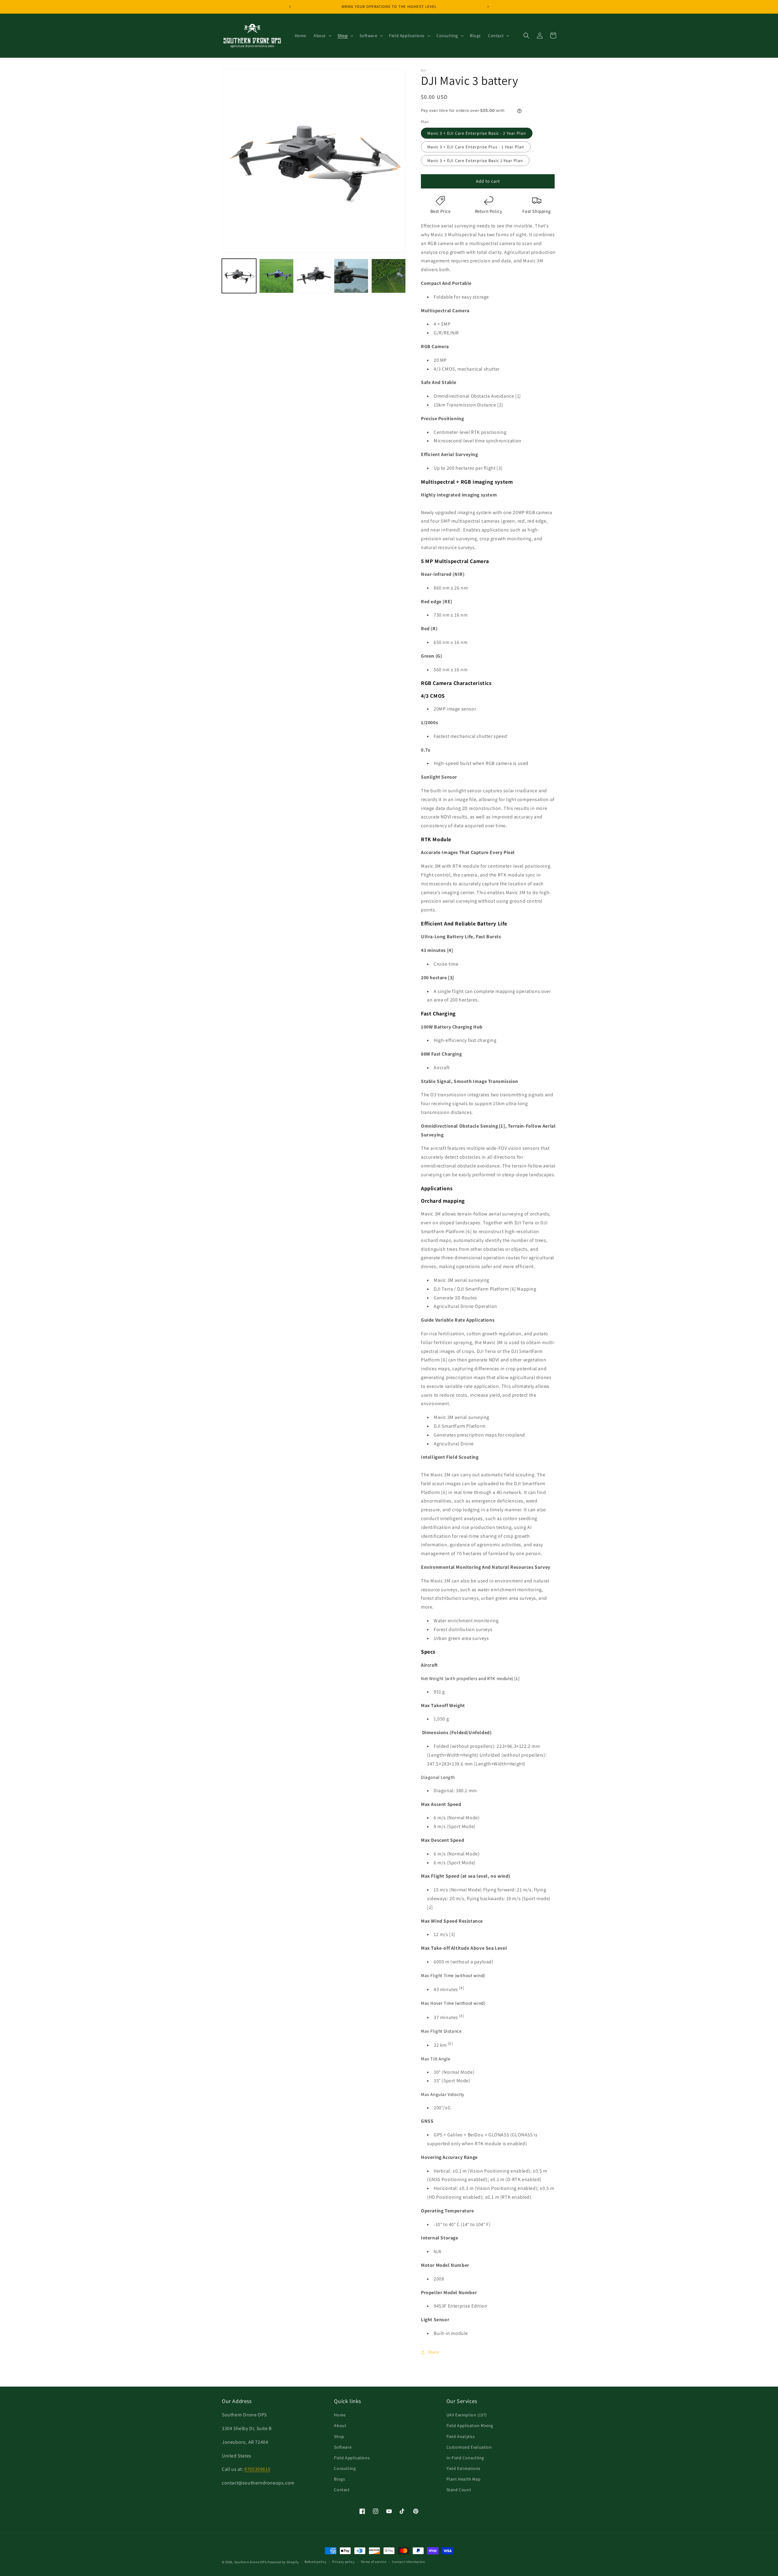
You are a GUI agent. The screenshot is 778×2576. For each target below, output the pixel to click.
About (340, 2426)
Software (343, 2447)
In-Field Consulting (465, 2458)
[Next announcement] (488, 7)
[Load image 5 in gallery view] (389, 276)
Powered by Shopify (283, 2562)
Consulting (345, 2468)
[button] (322, 36)
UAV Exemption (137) (467, 2415)
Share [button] (434, 2352)
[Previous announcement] (290, 7)
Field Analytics (461, 2436)
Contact (342, 2490)
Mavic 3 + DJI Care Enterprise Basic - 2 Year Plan (477, 133)
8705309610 (257, 2469)
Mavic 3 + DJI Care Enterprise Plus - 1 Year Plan (476, 147)
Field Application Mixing (470, 2426)
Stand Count (459, 2490)
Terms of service (374, 2562)
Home (340, 2415)
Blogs (339, 2479)
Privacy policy (343, 2562)
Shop (339, 2436)
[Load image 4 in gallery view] (351, 276)
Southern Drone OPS (251, 2562)
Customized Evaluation (469, 2447)
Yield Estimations (463, 2468)
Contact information (408, 2562)
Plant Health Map (464, 2479)
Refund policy (315, 2562)
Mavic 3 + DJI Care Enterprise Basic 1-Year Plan (475, 161)
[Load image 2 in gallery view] (276, 276)
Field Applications (352, 2458)
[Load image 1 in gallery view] (239, 276)
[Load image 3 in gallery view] (314, 276)
